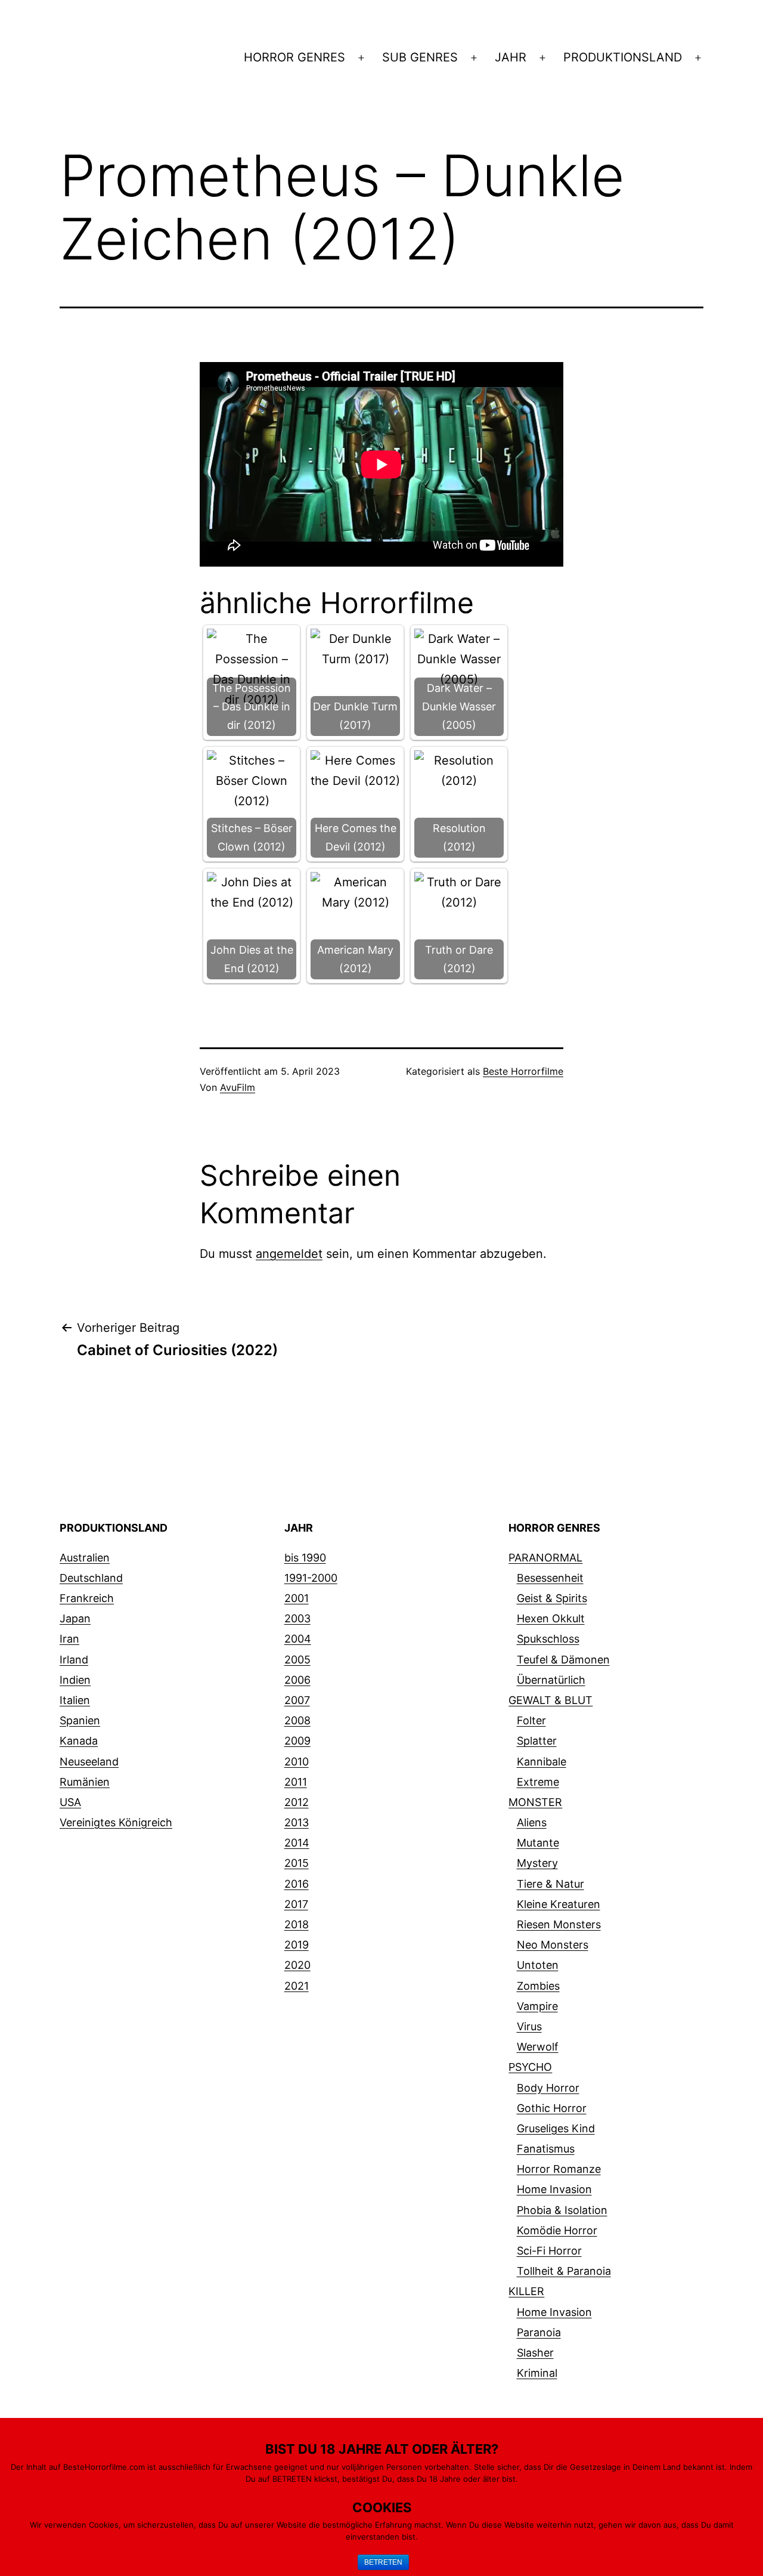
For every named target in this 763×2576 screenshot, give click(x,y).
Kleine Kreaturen (559, 1904)
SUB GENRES (420, 57)
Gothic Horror (552, 2108)
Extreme (538, 1782)
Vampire (537, 2006)
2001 (297, 1598)
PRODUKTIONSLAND (623, 57)
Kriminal (537, 2373)
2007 (297, 1700)
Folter (531, 1720)
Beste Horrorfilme (523, 1071)
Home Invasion (554, 2189)
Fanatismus (546, 2149)
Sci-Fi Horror (549, 2251)
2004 (298, 1639)
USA (70, 1802)
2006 (297, 1680)
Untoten (538, 1965)
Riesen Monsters (559, 1924)
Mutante (538, 1843)
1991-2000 (311, 1578)
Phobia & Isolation (562, 2210)
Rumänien (85, 1782)
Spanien (80, 1720)
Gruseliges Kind (556, 2128)
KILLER (526, 2291)
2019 (297, 1945)
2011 (296, 1782)
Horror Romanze (559, 2169)
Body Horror (548, 2088)
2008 (297, 1720)
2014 (297, 1843)
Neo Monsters (553, 1945)
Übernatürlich (551, 1680)
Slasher (535, 2353)
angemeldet (289, 1254)
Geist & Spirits (552, 1598)
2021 (297, 1986)
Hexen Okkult (551, 1618)
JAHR (511, 57)
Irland (74, 1660)
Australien (85, 1558)
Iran (69, 1639)
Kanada (79, 1741)
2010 (297, 1762)
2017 (296, 1904)
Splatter (537, 1741)
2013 (297, 1822)
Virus (529, 2026)
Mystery (537, 1863)
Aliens (532, 1822)
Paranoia (539, 2332)
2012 (297, 1802)
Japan (75, 1618)
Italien (75, 1700)
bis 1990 (305, 1558)
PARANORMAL (545, 1558)
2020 (297, 1965)
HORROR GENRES (294, 57)
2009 (297, 1741)
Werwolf (538, 2047)
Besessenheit (550, 1578)
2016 (297, 1884)
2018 (297, 1924)
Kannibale (542, 1762)
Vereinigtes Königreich (116, 1822)
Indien (75, 1680)
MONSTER (535, 1802)
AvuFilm (238, 1087)
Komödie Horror (557, 2230)
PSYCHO (530, 2067)
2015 (297, 1863)
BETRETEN (383, 2562)
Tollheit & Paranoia (564, 2271)
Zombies (538, 1986)
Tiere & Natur (550, 1884)
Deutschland (91, 1578)
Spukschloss (548, 1639)
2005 (297, 1660)
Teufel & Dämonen (563, 1660)
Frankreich (87, 1598)
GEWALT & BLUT (550, 1700)
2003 (297, 1618)
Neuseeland (89, 1762)
